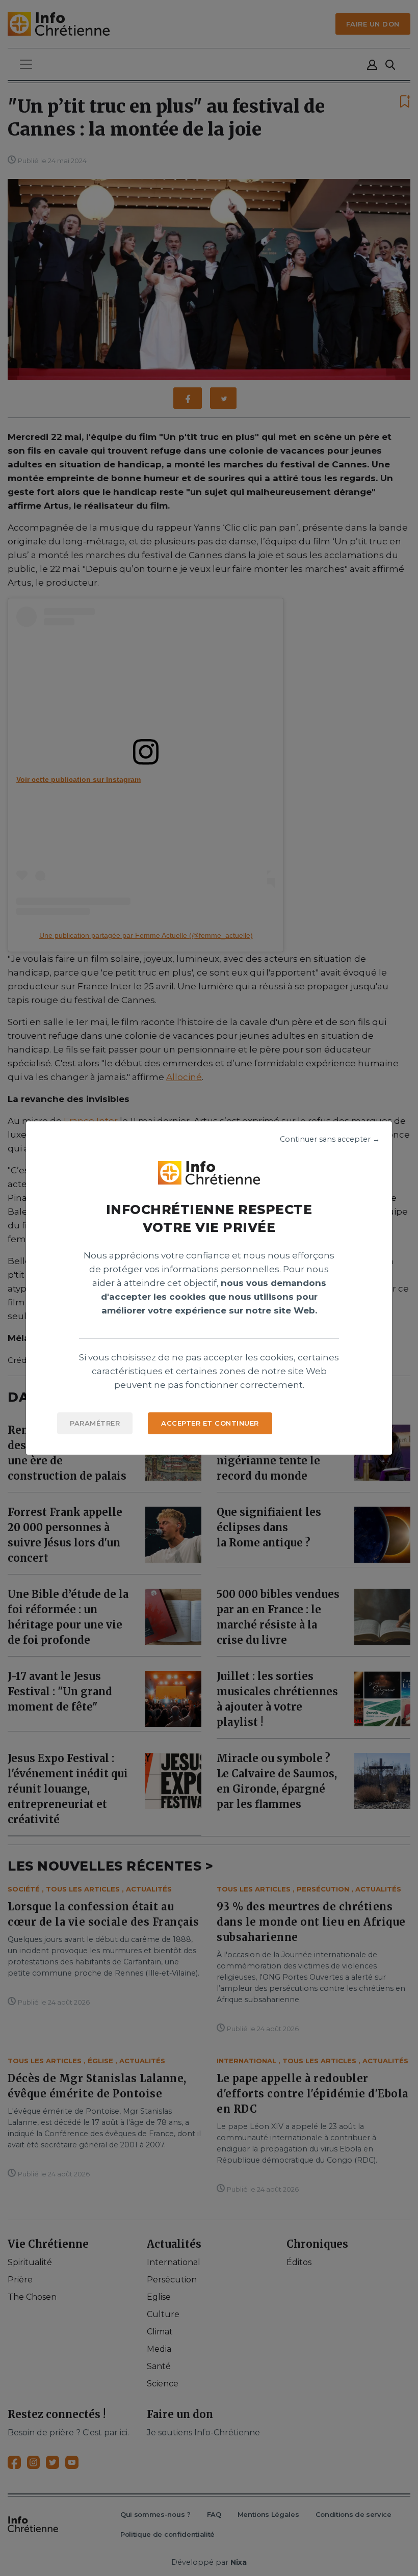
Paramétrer (95, 1423)
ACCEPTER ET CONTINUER (210, 1423)
